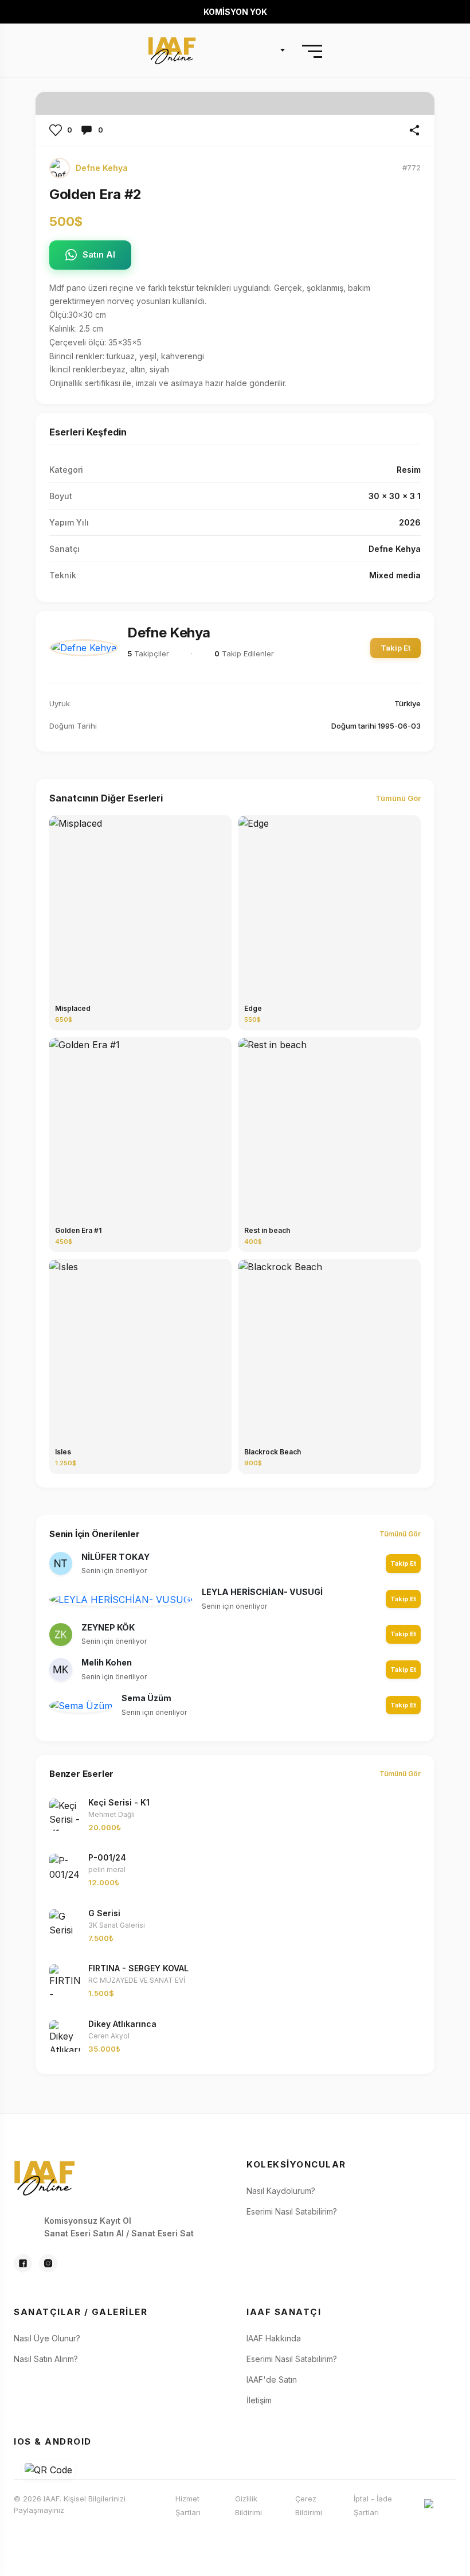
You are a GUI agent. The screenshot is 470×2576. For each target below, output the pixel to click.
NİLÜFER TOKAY (115, 1557)
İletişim (259, 2400)
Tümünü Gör (398, 798)
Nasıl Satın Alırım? (46, 2359)
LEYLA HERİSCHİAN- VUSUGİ (262, 1592)
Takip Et (395, 648)
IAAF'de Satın (272, 2380)
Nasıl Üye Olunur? (47, 2338)
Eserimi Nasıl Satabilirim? (292, 2211)
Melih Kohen (107, 1662)
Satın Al (99, 254)
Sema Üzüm (146, 1698)
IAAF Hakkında (274, 2338)
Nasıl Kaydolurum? (281, 2191)
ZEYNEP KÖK (108, 1627)
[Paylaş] (414, 130)
